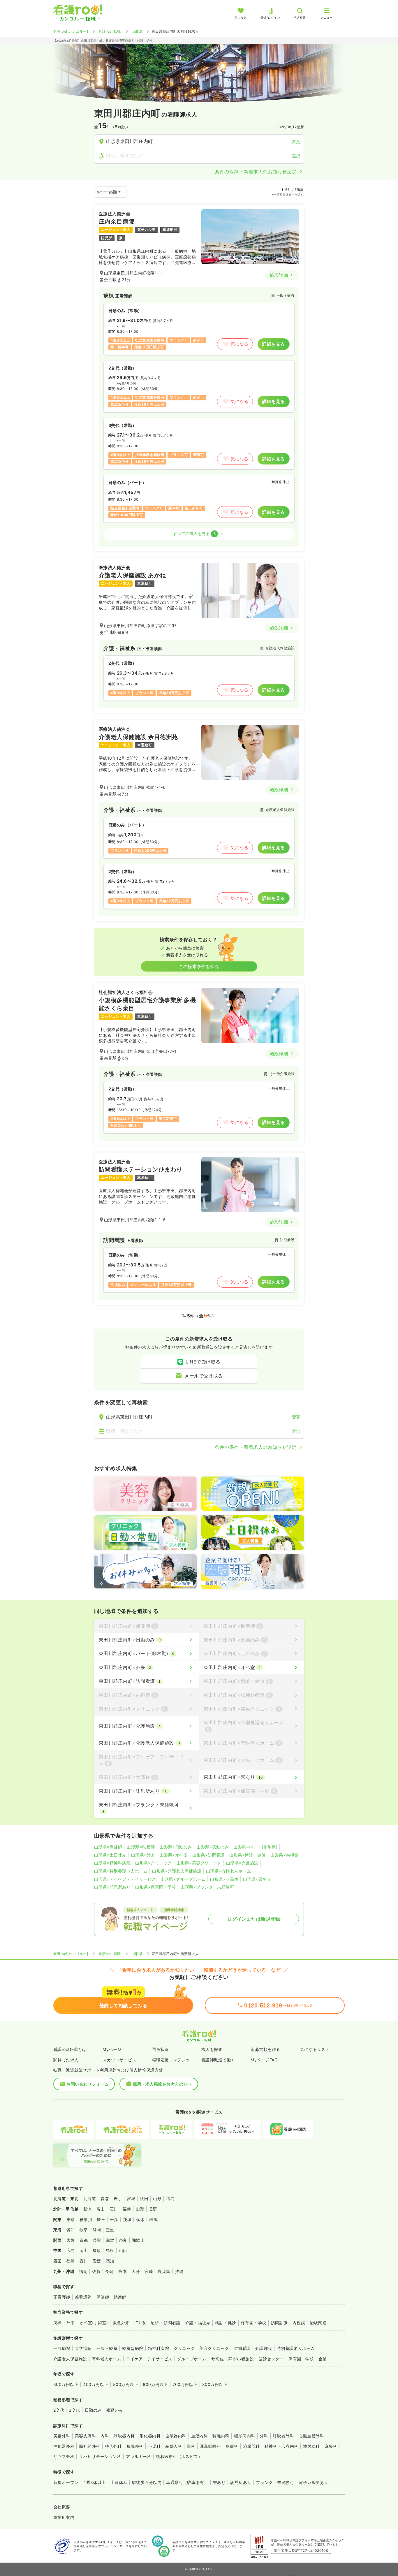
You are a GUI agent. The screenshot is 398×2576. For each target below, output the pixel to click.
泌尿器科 (251, 2446)
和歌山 (138, 2240)
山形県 (137, 31)
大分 (136, 2271)
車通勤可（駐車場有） (187, 2482)
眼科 (191, 2446)
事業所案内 (64, 2517)
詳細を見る (273, 344)
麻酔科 (331, 2446)
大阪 (71, 2240)
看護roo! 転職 (110, 31)
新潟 (88, 2209)
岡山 (84, 2250)
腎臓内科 (221, 2436)
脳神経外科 (89, 2446)
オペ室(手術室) (94, 2323)
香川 (84, 2261)
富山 (101, 2209)
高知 (110, 2261)
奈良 (123, 2240)
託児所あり (241, 2482)
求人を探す (212, 2049)
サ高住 (218, 2359)
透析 (155, 2323)
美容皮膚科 (85, 2436)
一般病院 (62, 2348)
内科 (105, 2436)
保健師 (103, 2297)
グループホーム (192, 2359)
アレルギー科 (139, 2456)
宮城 (131, 2198)
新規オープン (66, 2482)
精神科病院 (159, 2348)
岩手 (118, 2198)
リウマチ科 (64, 2456)
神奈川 (86, 2219)
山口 (123, 2250)
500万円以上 (126, 2384)
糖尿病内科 (244, 2436)
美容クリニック (214, 2348)
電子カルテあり (313, 2482)
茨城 (127, 2219)
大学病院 (83, 2348)
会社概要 (62, 2507)
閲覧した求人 (66, 2060)
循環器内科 (176, 2436)
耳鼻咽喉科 (210, 2446)
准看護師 (83, 2297)
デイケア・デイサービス (149, 2359)
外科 (264, 2436)
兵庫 (97, 2240)
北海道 (90, 2198)
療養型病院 (133, 2348)
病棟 (58, 2323)
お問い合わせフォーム (88, 2084)
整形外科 (113, 2446)
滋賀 (110, 2240)
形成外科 (135, 2446)
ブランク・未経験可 (275, 2482)
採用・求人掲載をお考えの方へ (162, 2084)
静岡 (97, 2230)
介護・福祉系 (198, 2323)
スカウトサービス (119, 2060)
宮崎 (149, 2271)
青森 (105, 2198)
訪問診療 (279, 2323)
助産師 (120, 2297)
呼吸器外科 (283, 2436)
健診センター (271, 2359)
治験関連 (318, 2323)
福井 (127, 2209)
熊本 (123, 2271)
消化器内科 (150, 2436)
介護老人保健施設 (70, 2359)
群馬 (153, 2219)
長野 (153, 2209)
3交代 (74, 2410)
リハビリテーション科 (100, 2456)
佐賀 (96, 2271)
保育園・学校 (254, 2323)
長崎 (109, 2271)
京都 (84, 2240)
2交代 (59, 2410)
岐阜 (84, 2230)
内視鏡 (299, 2323)
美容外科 (62, 2436)
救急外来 (121, 2323)
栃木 (140, 2219)
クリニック (184, 2348)
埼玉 (101, 2219)
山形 (157, 2198)
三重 (110, 2230)
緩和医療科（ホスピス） (179, 2456)
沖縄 (179, 2271)
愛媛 (97, 2261)
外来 (71, 2323)
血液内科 (200, 2436)
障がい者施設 (241, 2359)
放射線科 (311, 2446)
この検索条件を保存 (199, 966)
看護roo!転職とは (70, 2049)
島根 (110, 2250)
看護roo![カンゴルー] (71, 31)
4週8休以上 (95, 2482)
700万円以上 (185, 2384)
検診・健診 (226, 2323)
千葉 (114, 2219)
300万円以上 (66, 2384)
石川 (114, 2209)
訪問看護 (172, 2323)
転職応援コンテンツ (171, 2060)
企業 (323, 2359)
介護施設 (264, 2348)
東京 (71, 2219)
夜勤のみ (115, 2410)
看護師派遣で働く (218, 2060)
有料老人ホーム (106, 2359)
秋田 (144, 2198)
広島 (71, 2250)
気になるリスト (315, 2049)
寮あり (219, 2482)
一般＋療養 (107, 2348)
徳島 (71, 2261)
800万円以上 (215, 2384)
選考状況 (161, 2049)
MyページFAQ (264, 2060)
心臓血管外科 (311, 2436)
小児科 (154, 2446)
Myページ (112, 2049)
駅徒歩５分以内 (147, 2482)
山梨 (140, 2209)
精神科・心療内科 (281, 2446)
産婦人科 (174, 2446)
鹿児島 (164, 2271)
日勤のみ (93, 2410)
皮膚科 (232, 2446)
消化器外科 (64, 2446)
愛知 (71, 2230)
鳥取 (97, 2250)
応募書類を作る (265, 2049)
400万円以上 (96, 2384)
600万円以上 (155, 2384)
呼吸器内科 (124, 2436)
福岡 (83, 2271)
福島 (170, 2198)
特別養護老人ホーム (296, 2348)
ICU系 (140, 2323)
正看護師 (62, 2297)
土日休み (119, 2482)
